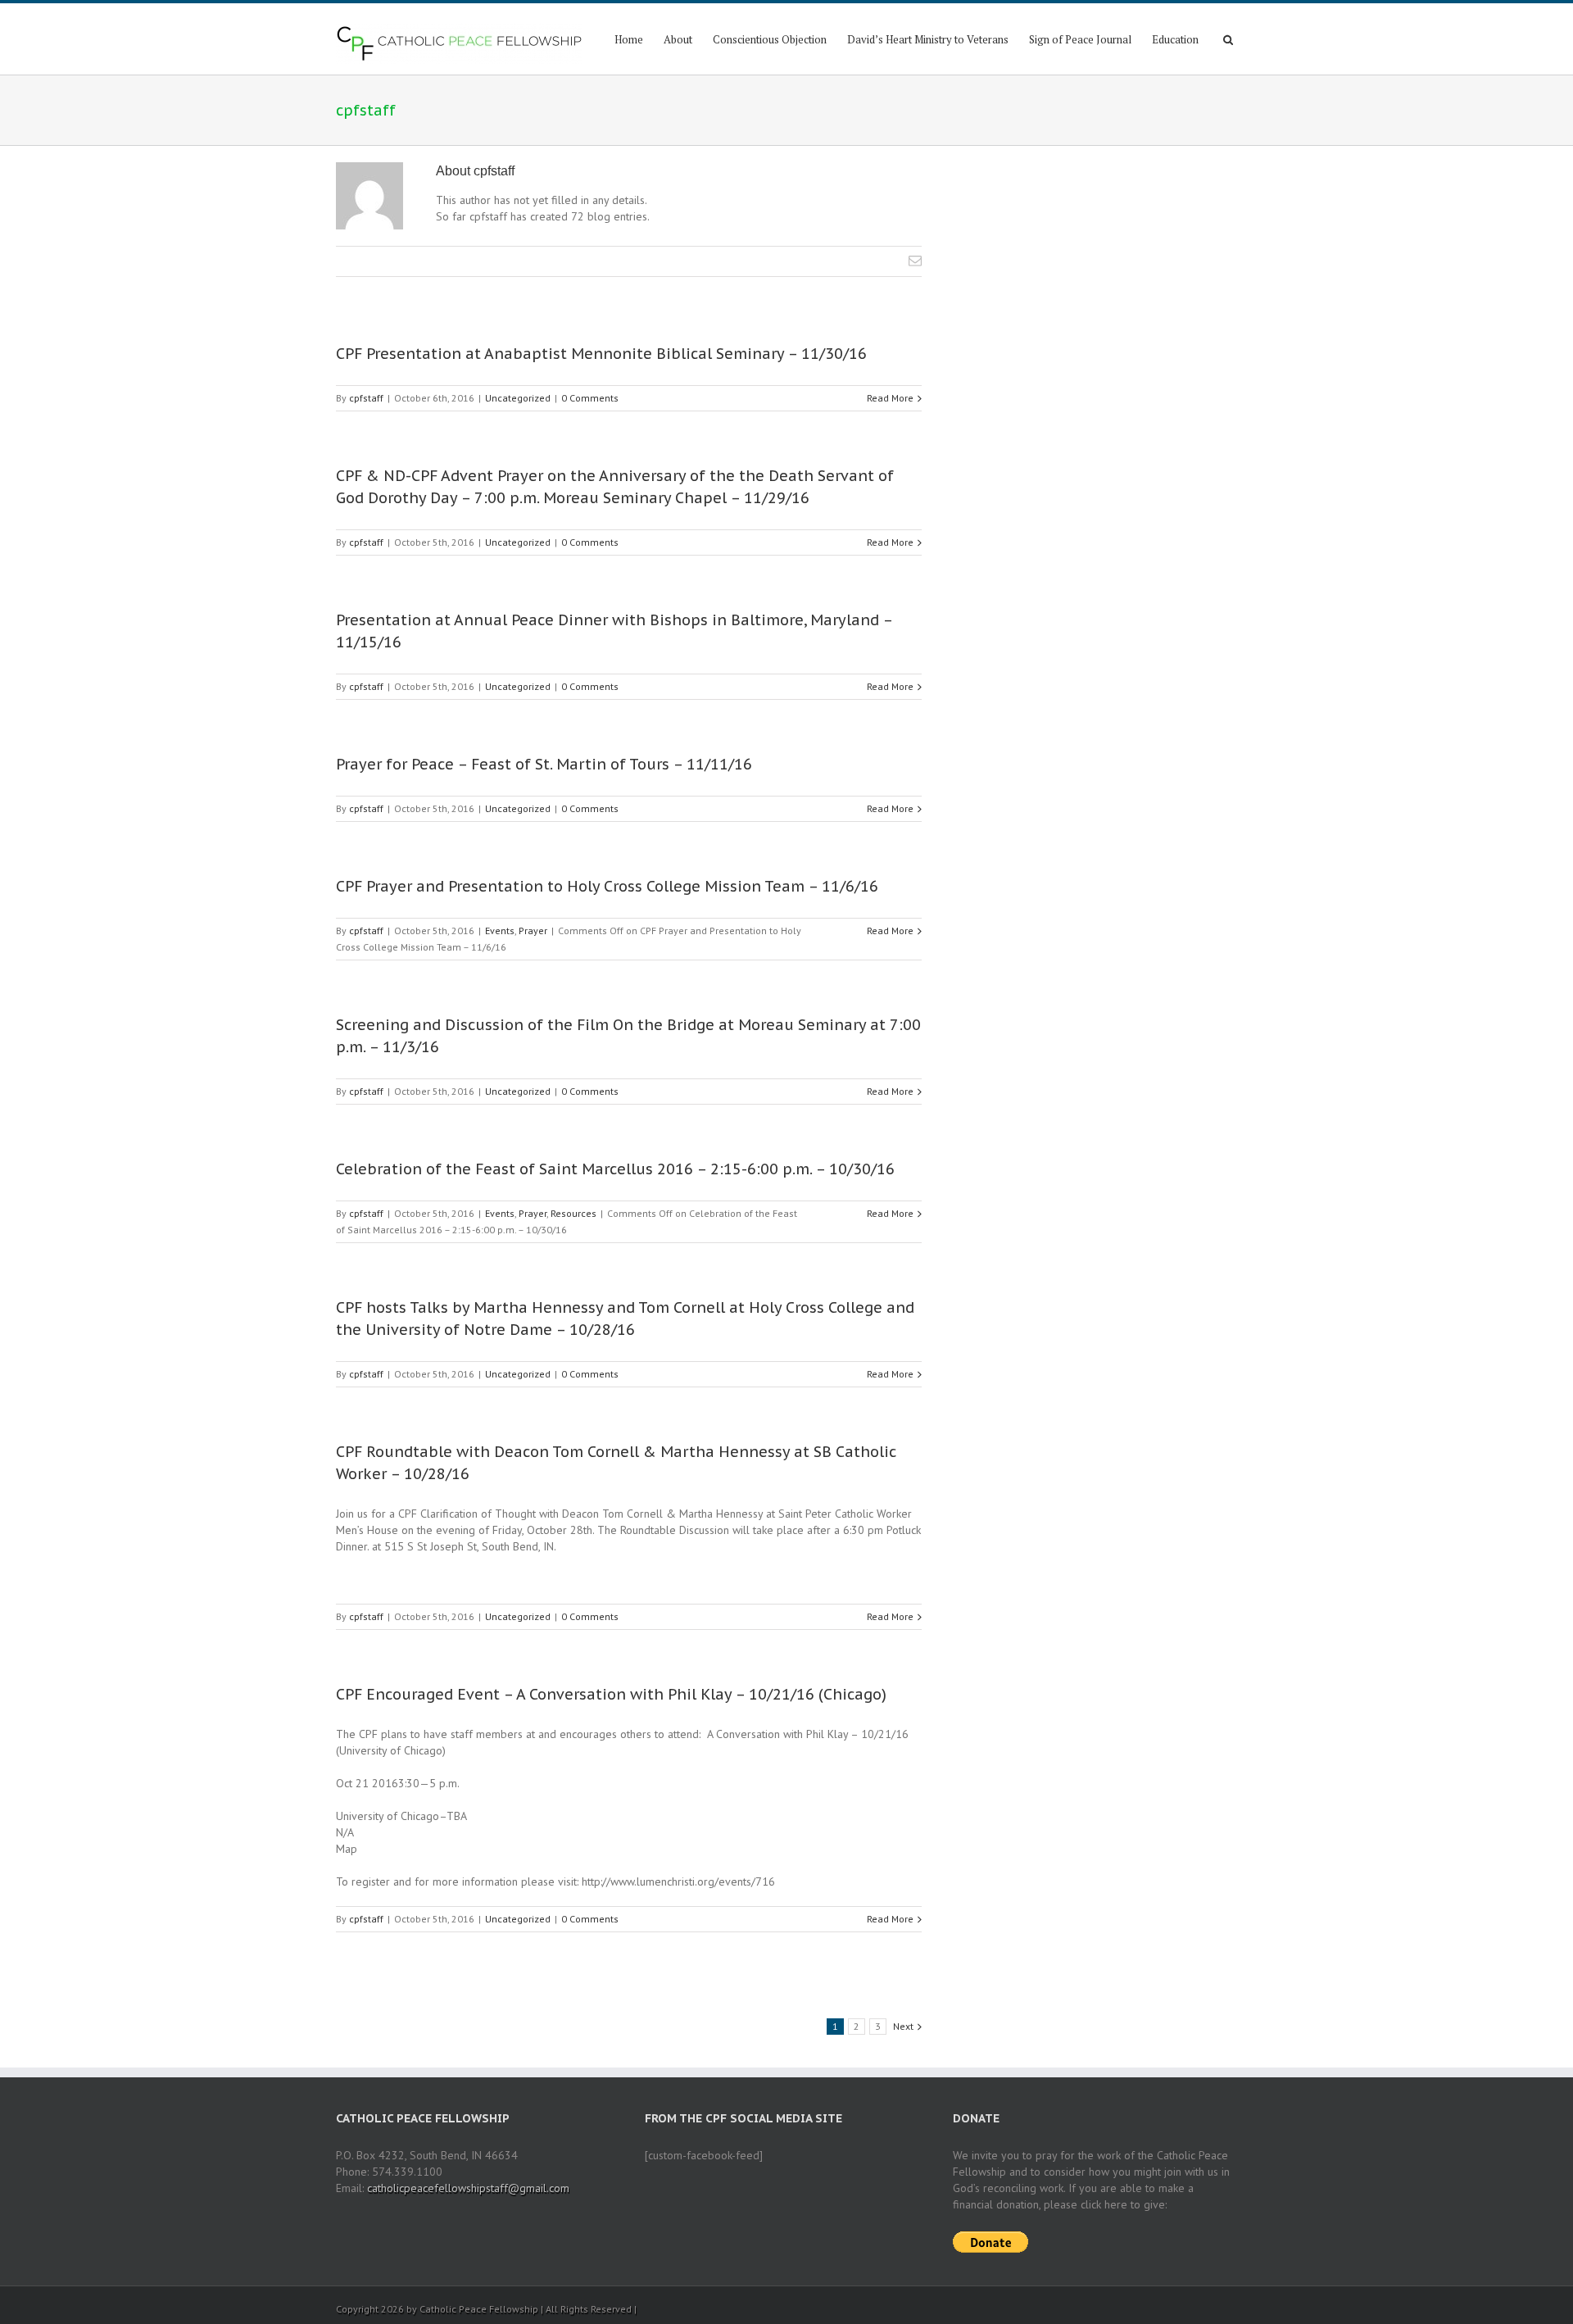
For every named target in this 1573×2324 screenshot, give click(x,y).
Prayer (533, 931)
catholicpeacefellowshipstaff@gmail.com (468, 2188)
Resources (573, 1213)
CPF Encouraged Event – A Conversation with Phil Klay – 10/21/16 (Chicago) (611, 1694)
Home (629, 39)
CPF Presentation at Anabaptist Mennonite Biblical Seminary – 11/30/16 (601, 354)
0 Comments (590, 398)
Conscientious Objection (770, 39)
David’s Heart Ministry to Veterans (928, 39)
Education (1175, 39)
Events (500, 931)
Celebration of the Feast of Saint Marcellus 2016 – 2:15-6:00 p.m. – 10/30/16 (615, 1169)
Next (903, 2026)
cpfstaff (366, 398)
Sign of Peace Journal (1080, 39)
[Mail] (915, 261)
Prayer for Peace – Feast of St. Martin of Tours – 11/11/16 (544, 764)
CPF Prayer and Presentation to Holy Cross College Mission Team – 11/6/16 (607, 886)
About (678, 39)
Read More (890, 398)
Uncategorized (518, 398)
